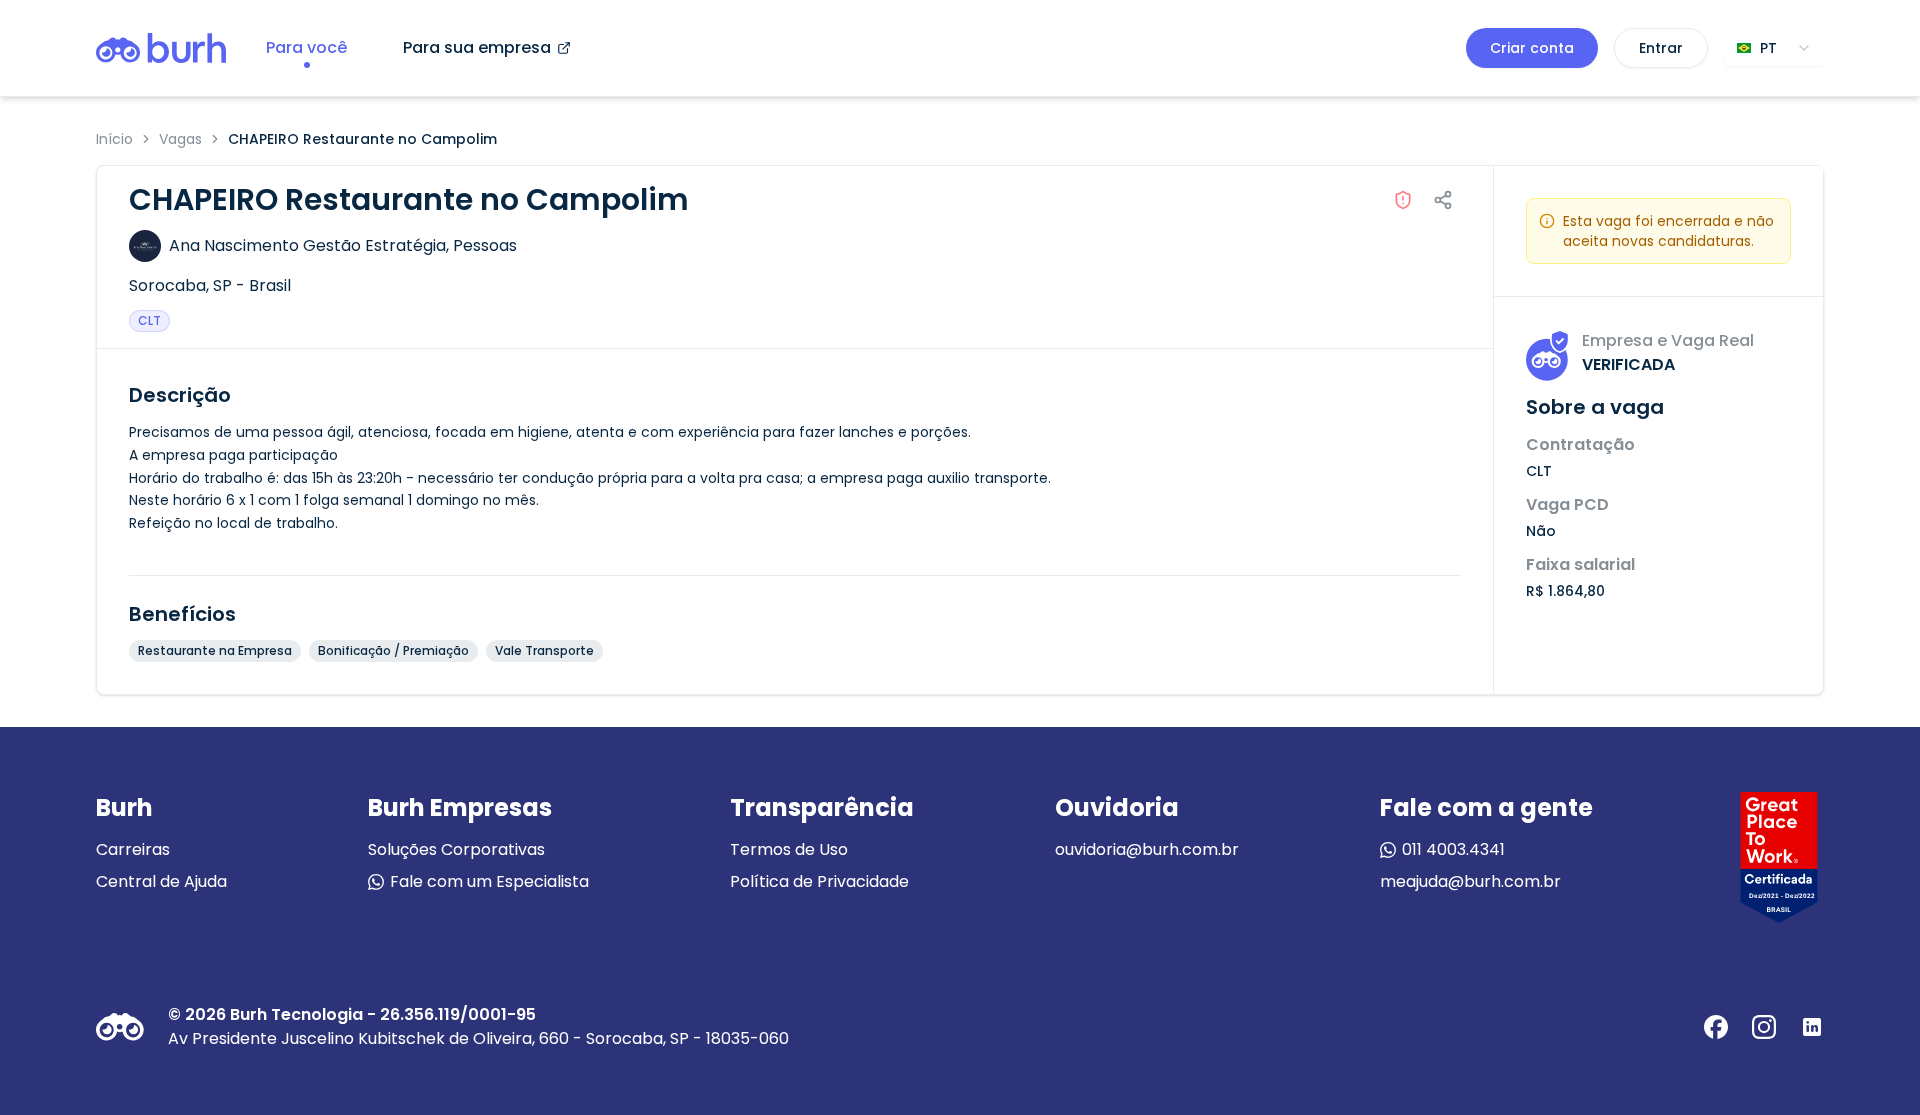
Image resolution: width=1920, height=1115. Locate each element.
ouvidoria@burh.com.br (1147, 849)
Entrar (1661, 48)
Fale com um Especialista (489, 881)
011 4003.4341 (1453, 849)
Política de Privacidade (819, 881)
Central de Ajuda (161, 881)
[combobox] (1774, 48)
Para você (306, 47)
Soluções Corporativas (456, 849)
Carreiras (133, 849)
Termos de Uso (789, 849)
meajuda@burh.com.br (1470, 881)
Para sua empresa (477, 47)
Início (114, 139)
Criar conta (1532, 48)
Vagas (180, 139)
